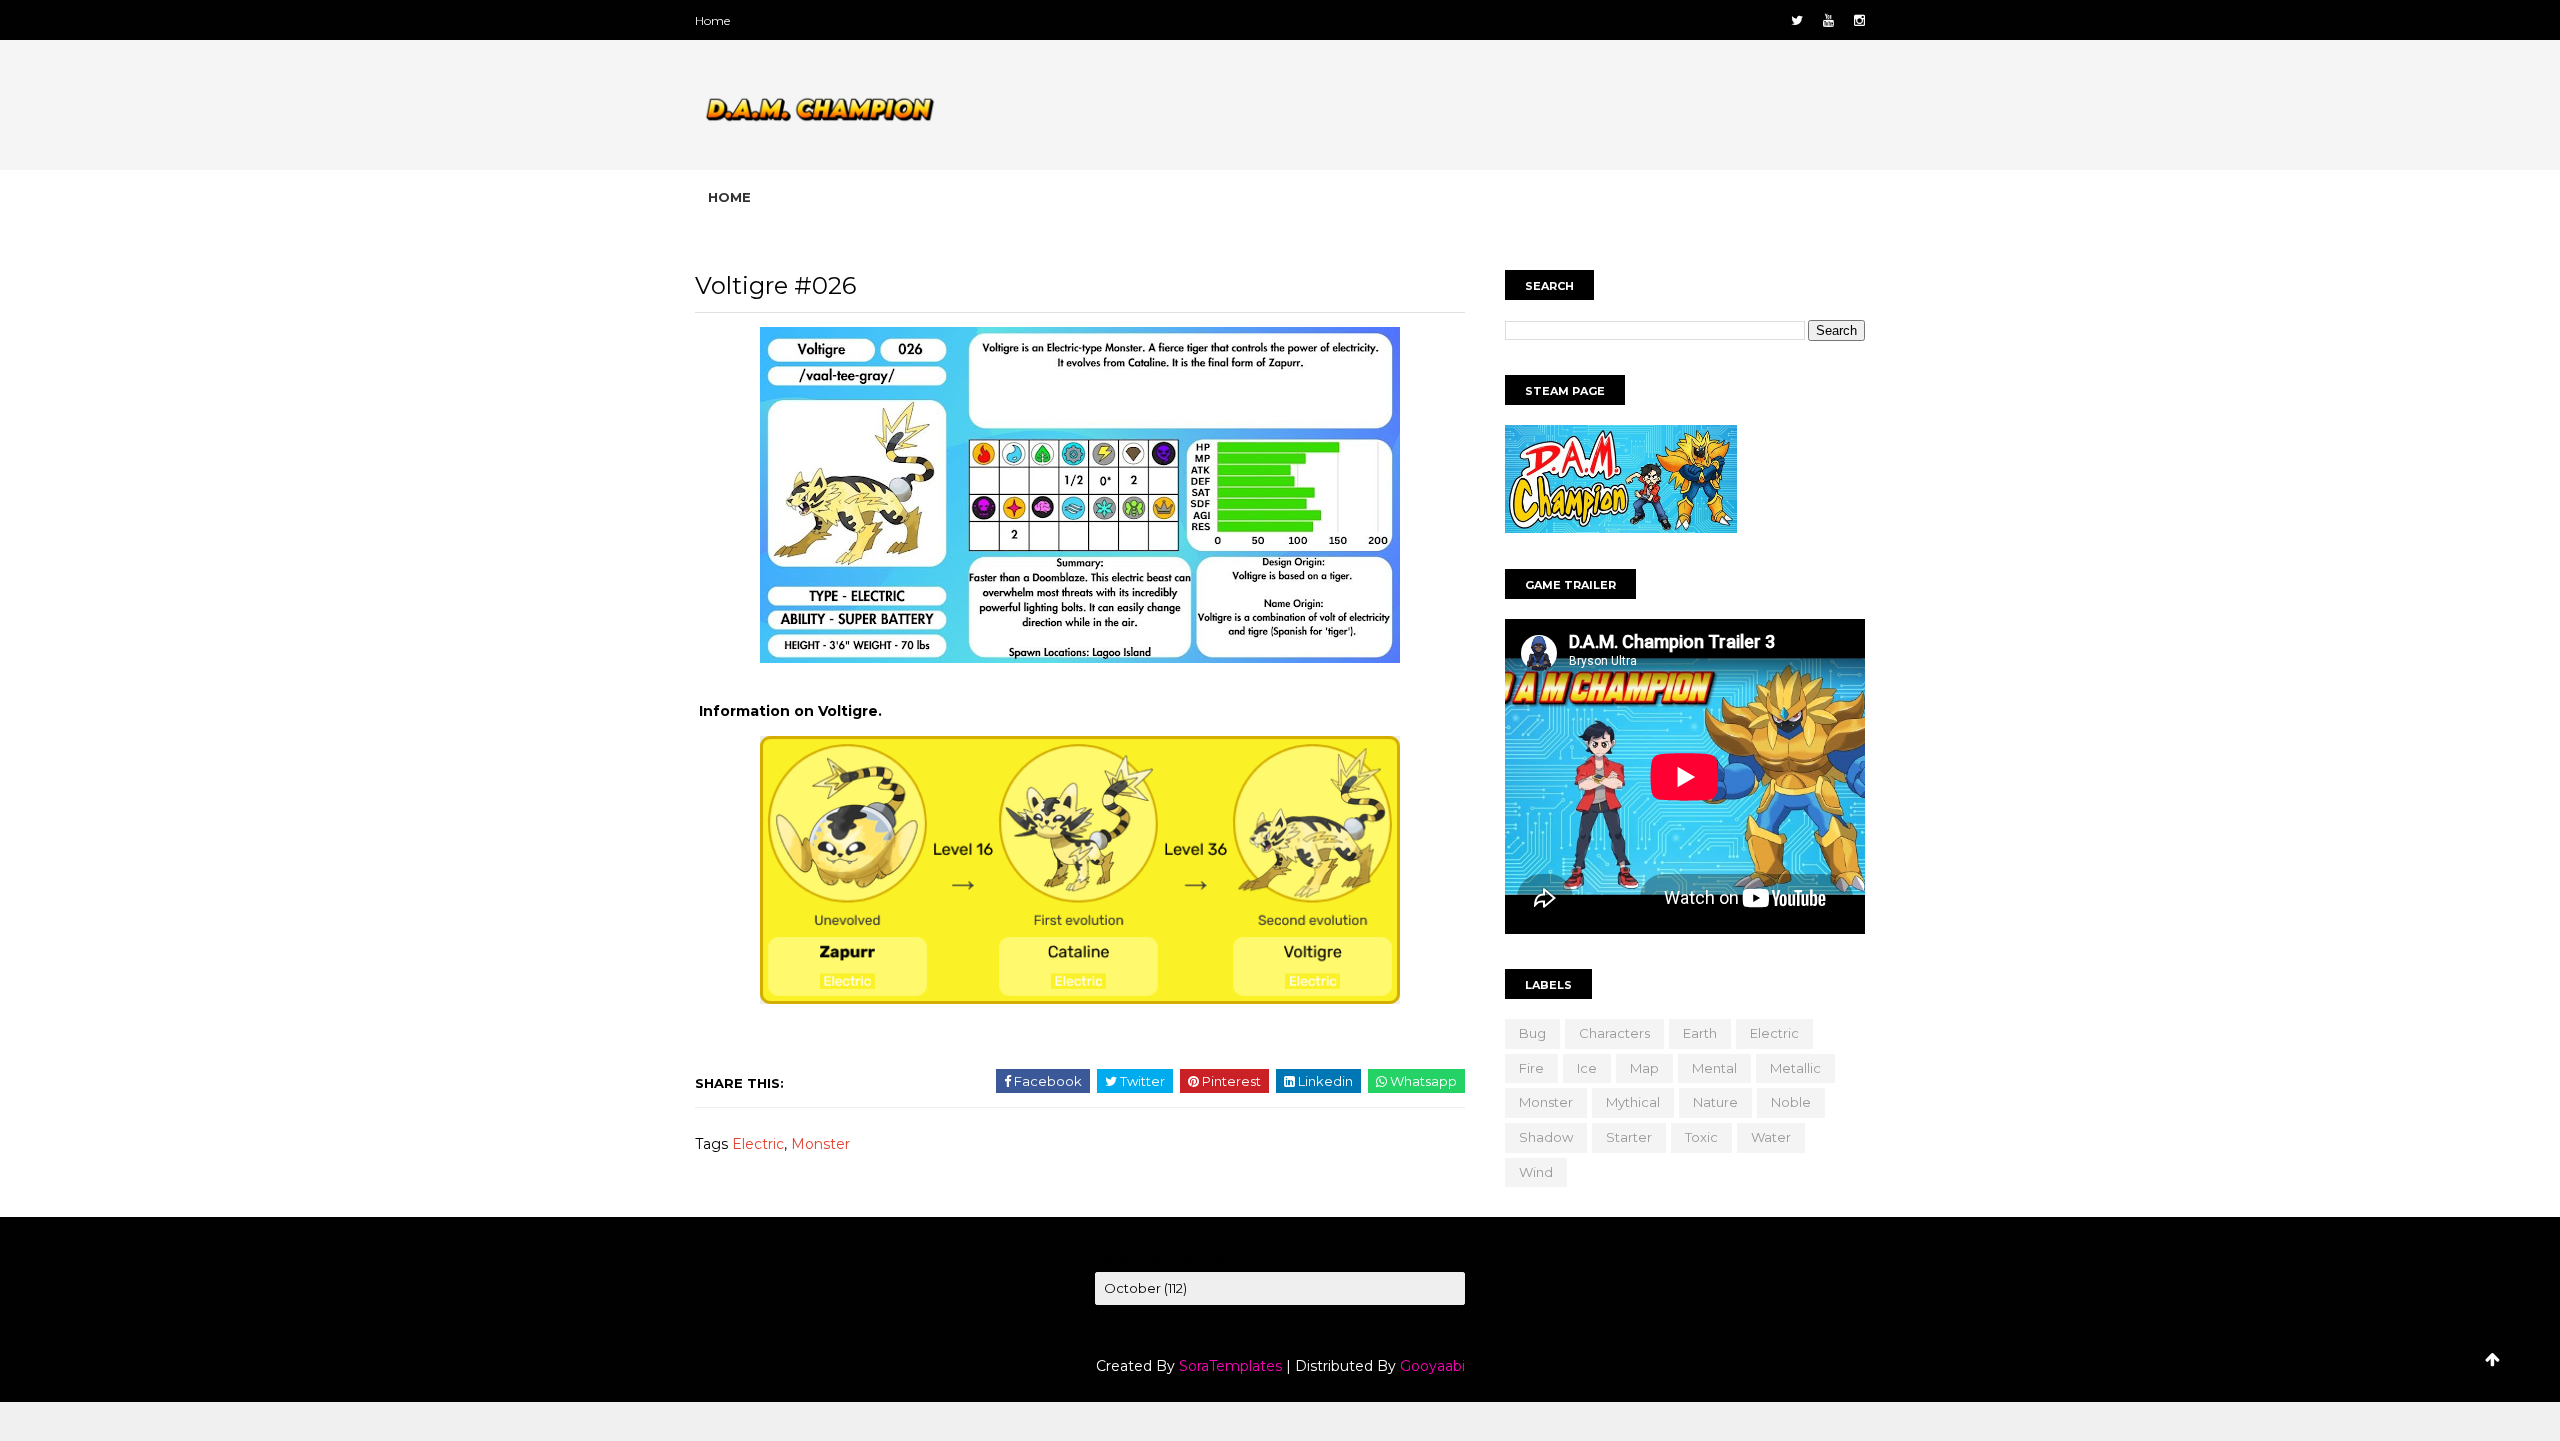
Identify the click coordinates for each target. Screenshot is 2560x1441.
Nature (1715, 1102)
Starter (1629, 1137)
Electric (758, 1144)
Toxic (1701, 1137)
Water (1771, 1137)
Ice (1587, 1068)
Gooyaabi (1432, 1366)
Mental (1714, 1068)
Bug (1532, 1033)
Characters (1614, 1033)
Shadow (1546, 1137)
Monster (820, 1144)
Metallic (1795, 1068)
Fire (1531, 1068)
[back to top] (2492, 1359)
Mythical (1633, 1102)
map (1644, 1068)
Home (712, 20)
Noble (1791, 1102)
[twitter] (1797, 20)
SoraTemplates (1230, 1366)
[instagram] (1859, 20)
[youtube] (1828, 20)
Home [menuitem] (729, 197)
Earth (1700, 1033)
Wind (1536, 1172)
